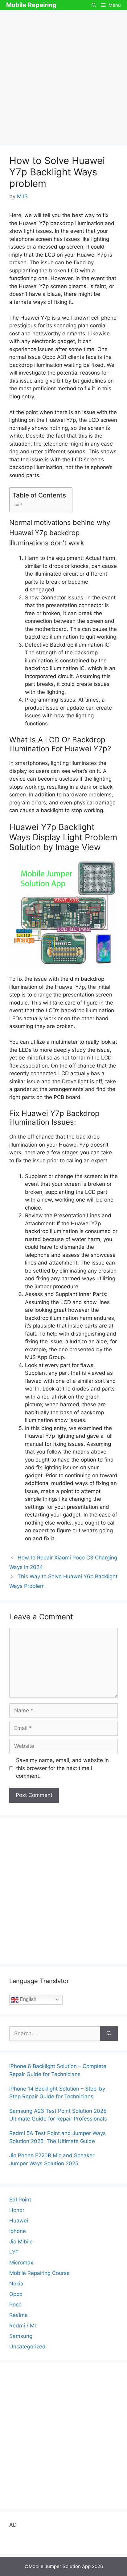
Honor (17, 2210)
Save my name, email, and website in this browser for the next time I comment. (62, 1768)
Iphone (18, 2231)
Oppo (16, 2294)
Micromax (21, 2263)
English (27, 1999)
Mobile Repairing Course (39, 2273)
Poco (15, 2305)
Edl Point (20, 2200)
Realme (18, 2315)
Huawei (19, 2221)
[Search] (109, 2034)
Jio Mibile (21, 2242)
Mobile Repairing (31, 5)
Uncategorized (27, 2347)
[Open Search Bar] (94, 5)
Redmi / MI (23, 2326)
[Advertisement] (63, 77)
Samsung (21, 2336)
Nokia (16, 2284)
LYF (14, 2252)
